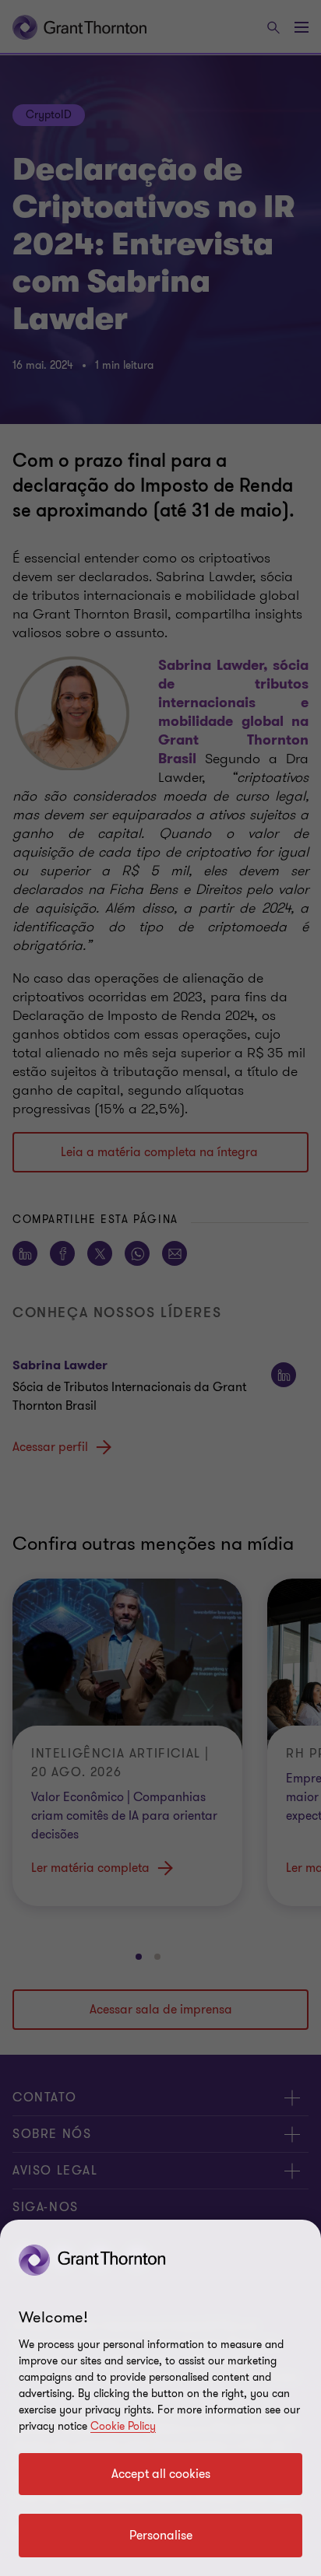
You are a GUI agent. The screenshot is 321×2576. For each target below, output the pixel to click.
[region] (160, 2398)
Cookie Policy (123, 2426)
